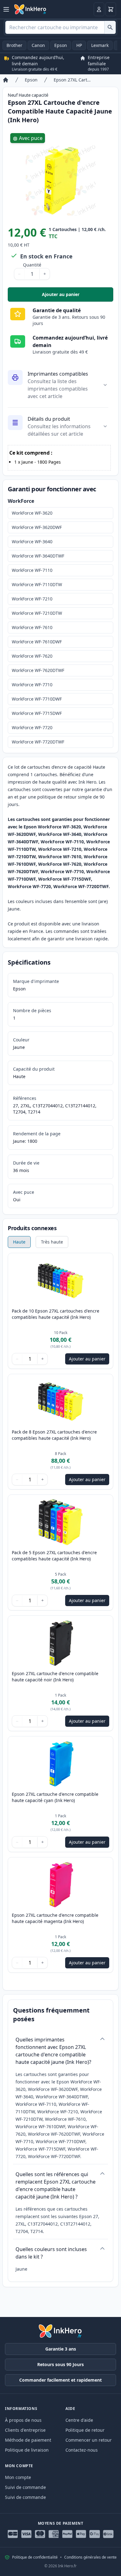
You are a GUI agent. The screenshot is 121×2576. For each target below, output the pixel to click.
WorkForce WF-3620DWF (37, 527)
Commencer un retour (89, 2440)
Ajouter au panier (78, 296)
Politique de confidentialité (35, 2557)
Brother (14, 45)
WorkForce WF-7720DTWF (38, 742)
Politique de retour (85, 2430)
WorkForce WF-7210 (32, 599)
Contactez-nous (82, 2450)
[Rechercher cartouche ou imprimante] (110, 27)
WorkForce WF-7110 (32, 570)
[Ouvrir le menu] (6, 9)
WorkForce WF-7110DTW (37, 584)
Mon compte (18, 2477)
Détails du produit (49, 419)
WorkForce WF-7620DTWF (38, 670)
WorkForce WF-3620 (32, 513)
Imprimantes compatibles (58, 374)
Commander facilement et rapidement (60, 2380)
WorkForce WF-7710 (32, 685)
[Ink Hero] (30, 9)
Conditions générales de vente (90, 2557)
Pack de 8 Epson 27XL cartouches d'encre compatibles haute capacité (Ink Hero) (54, 1435)
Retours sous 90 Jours (60, 2364)
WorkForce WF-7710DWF (37, 699)
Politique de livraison (27, 2450)
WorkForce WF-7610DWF (37, 642)
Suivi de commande (25, 2487)
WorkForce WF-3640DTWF (38, 556)
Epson (61, 45)
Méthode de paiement (28, 2440)
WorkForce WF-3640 (32, 542)
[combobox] (60, 27)
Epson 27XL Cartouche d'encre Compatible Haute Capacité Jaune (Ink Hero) (73, 80)
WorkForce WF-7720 (32, 727)
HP (79, 45)
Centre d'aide (79, 2420)
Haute (19, 1242)
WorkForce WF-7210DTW (37, 613)
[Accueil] (6, 80)
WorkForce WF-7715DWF (37, 713)
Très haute (52, 1242)
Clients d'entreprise (25, 2430)
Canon (38, 45)
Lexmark (100, 45)
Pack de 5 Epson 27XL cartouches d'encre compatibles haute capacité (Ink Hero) (54, 1556)
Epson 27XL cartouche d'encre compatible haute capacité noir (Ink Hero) (55, 1677)
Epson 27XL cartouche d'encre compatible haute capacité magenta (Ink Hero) (55, 1918)
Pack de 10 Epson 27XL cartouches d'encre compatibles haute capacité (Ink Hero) (56, 1314)
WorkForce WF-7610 (32, 627)
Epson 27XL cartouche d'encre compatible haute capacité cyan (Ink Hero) (55, 1797)
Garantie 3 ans (61, 2349)
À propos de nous (23, 2420)
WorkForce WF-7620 (32, 656)
